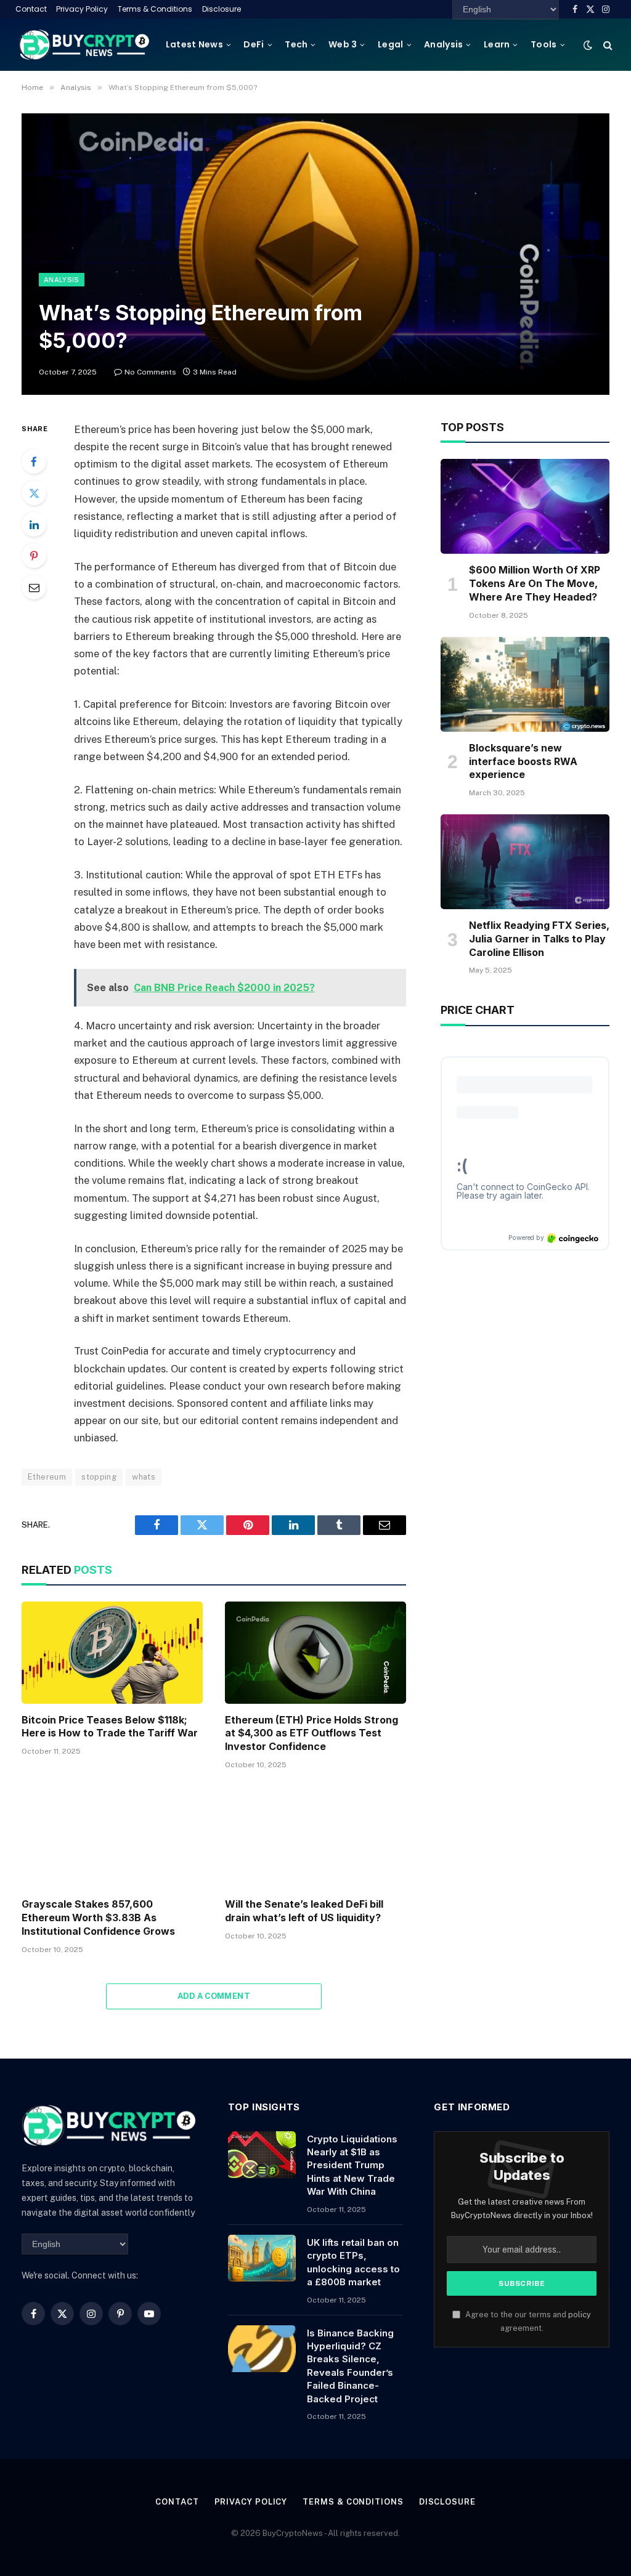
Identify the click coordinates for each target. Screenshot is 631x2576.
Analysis (443, 44)
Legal (390, 44)
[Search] (607, 45)
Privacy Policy (82, 9)
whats (144, 1477)
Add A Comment (214, 1996)
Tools (543, 44)
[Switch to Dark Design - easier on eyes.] (588, 45)
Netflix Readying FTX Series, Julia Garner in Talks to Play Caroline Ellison (539, 939)
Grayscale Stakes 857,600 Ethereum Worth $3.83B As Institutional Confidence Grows (98, 1918)
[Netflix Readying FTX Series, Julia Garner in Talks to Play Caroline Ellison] (525, 862)
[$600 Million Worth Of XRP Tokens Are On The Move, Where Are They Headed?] (525, 506)
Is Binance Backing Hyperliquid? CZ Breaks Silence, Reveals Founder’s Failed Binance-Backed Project (350, 2366)
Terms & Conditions (155, 9)
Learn (497, 44)
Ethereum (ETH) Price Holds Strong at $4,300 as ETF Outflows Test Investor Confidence (311, 1733)
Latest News (194, 44)
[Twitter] (34, 493)
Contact (31, 9)
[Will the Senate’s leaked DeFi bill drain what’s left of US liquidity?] (315, 1837)
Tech (296, 44)
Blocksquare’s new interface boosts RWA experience (523, 761)
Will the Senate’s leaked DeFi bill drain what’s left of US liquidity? (304, 1911)
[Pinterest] (34, 556)
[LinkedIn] (34, 524)
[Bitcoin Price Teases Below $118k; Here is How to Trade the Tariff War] (112, 1652)
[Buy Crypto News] (84, 45)
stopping (99, 1477)
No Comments (150, 372)
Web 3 (343, 44)
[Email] (34, 587)
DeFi (254, 44)
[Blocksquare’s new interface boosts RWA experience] (525, 684)
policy (580, 2315)
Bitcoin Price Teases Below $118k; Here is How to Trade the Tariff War (110, 1727)
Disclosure (222, 9)
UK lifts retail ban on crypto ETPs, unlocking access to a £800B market (353, 2262)
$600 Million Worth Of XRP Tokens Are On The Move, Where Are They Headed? (535, 583)
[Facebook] (34, 461)
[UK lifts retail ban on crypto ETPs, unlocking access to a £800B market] (262, 2258)
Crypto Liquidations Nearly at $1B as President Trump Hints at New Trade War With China (352, 2165)
